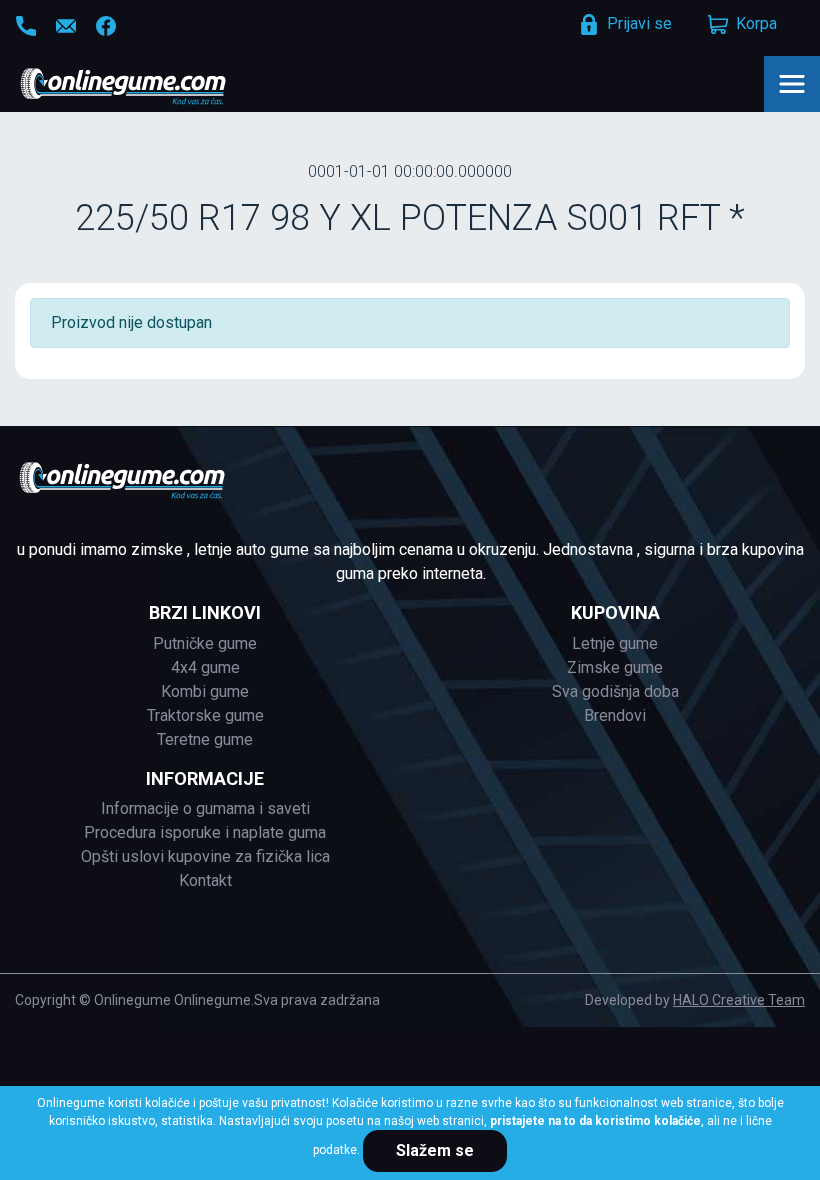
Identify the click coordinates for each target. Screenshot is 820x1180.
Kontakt (205, 880)
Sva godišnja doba (615, 691)
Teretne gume (205, 739)
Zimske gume (615, 667)
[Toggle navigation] (792, 84)
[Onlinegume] (149, 88)
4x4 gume (205, 667)
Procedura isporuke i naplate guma (205, 832)
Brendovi (615, 715)
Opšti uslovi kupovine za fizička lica (205, 856)
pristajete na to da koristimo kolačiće (595, 1121)
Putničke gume (205, 643)
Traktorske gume (205, 715)
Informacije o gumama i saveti (205, 808)
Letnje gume (615, 643)
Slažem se (435, 1150)
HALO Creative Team (739, 1000)
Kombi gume (205, 691)
